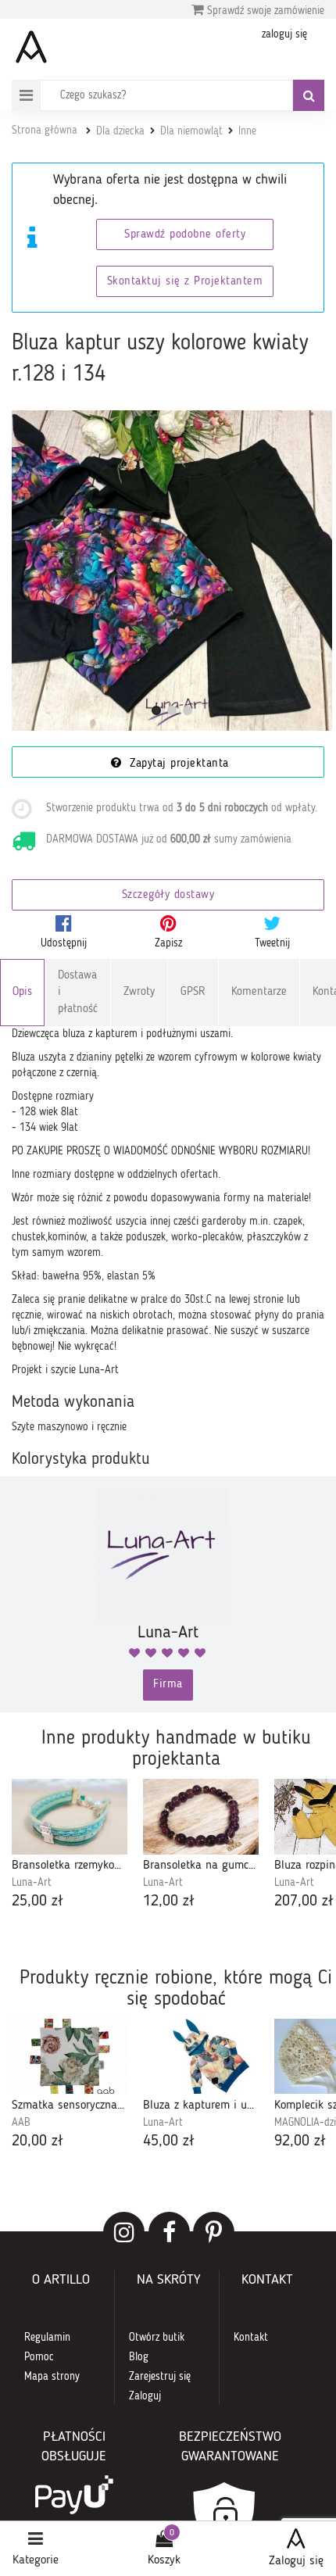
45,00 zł (169, 2141)
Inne (247, 131)
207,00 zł (304, 1902)
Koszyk (164, 2560)
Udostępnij (64, 943)
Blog (139, 2357)
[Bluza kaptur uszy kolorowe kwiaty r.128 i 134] (172, 571)
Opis (22, 992)
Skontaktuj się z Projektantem (185, 282)
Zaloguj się (296, 2561)
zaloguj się (284, 34)
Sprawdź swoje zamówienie (264, 11)
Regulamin (47, 2338)
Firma (168, 1685)
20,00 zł (38, 2141)
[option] (70, 1846)
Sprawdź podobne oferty (185, 235)
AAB (21, 2123)
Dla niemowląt (191, 131)
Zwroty (139, 992)
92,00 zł (300, 2141)
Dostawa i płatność (78, 993)
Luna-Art (32, 1883)
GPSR (193, 992)
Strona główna (45, 131)
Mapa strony (52, 2377)
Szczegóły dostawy (168, 895)
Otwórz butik (157, 2338)
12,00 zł (169, 1902)
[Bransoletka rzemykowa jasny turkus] (70, 1817)
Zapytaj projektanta (177, 764)
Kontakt (251, 2338)
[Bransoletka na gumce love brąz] (201, 1817)
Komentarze (259, 992)
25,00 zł (38, 1902)
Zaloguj (145, 2396)
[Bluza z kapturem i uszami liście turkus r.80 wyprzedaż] (201, 2057)
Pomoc (39, 2357)
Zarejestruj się (160, 2377)
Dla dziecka (120, 131)
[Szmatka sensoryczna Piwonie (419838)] (70, 2057)
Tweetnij (272, 943)
